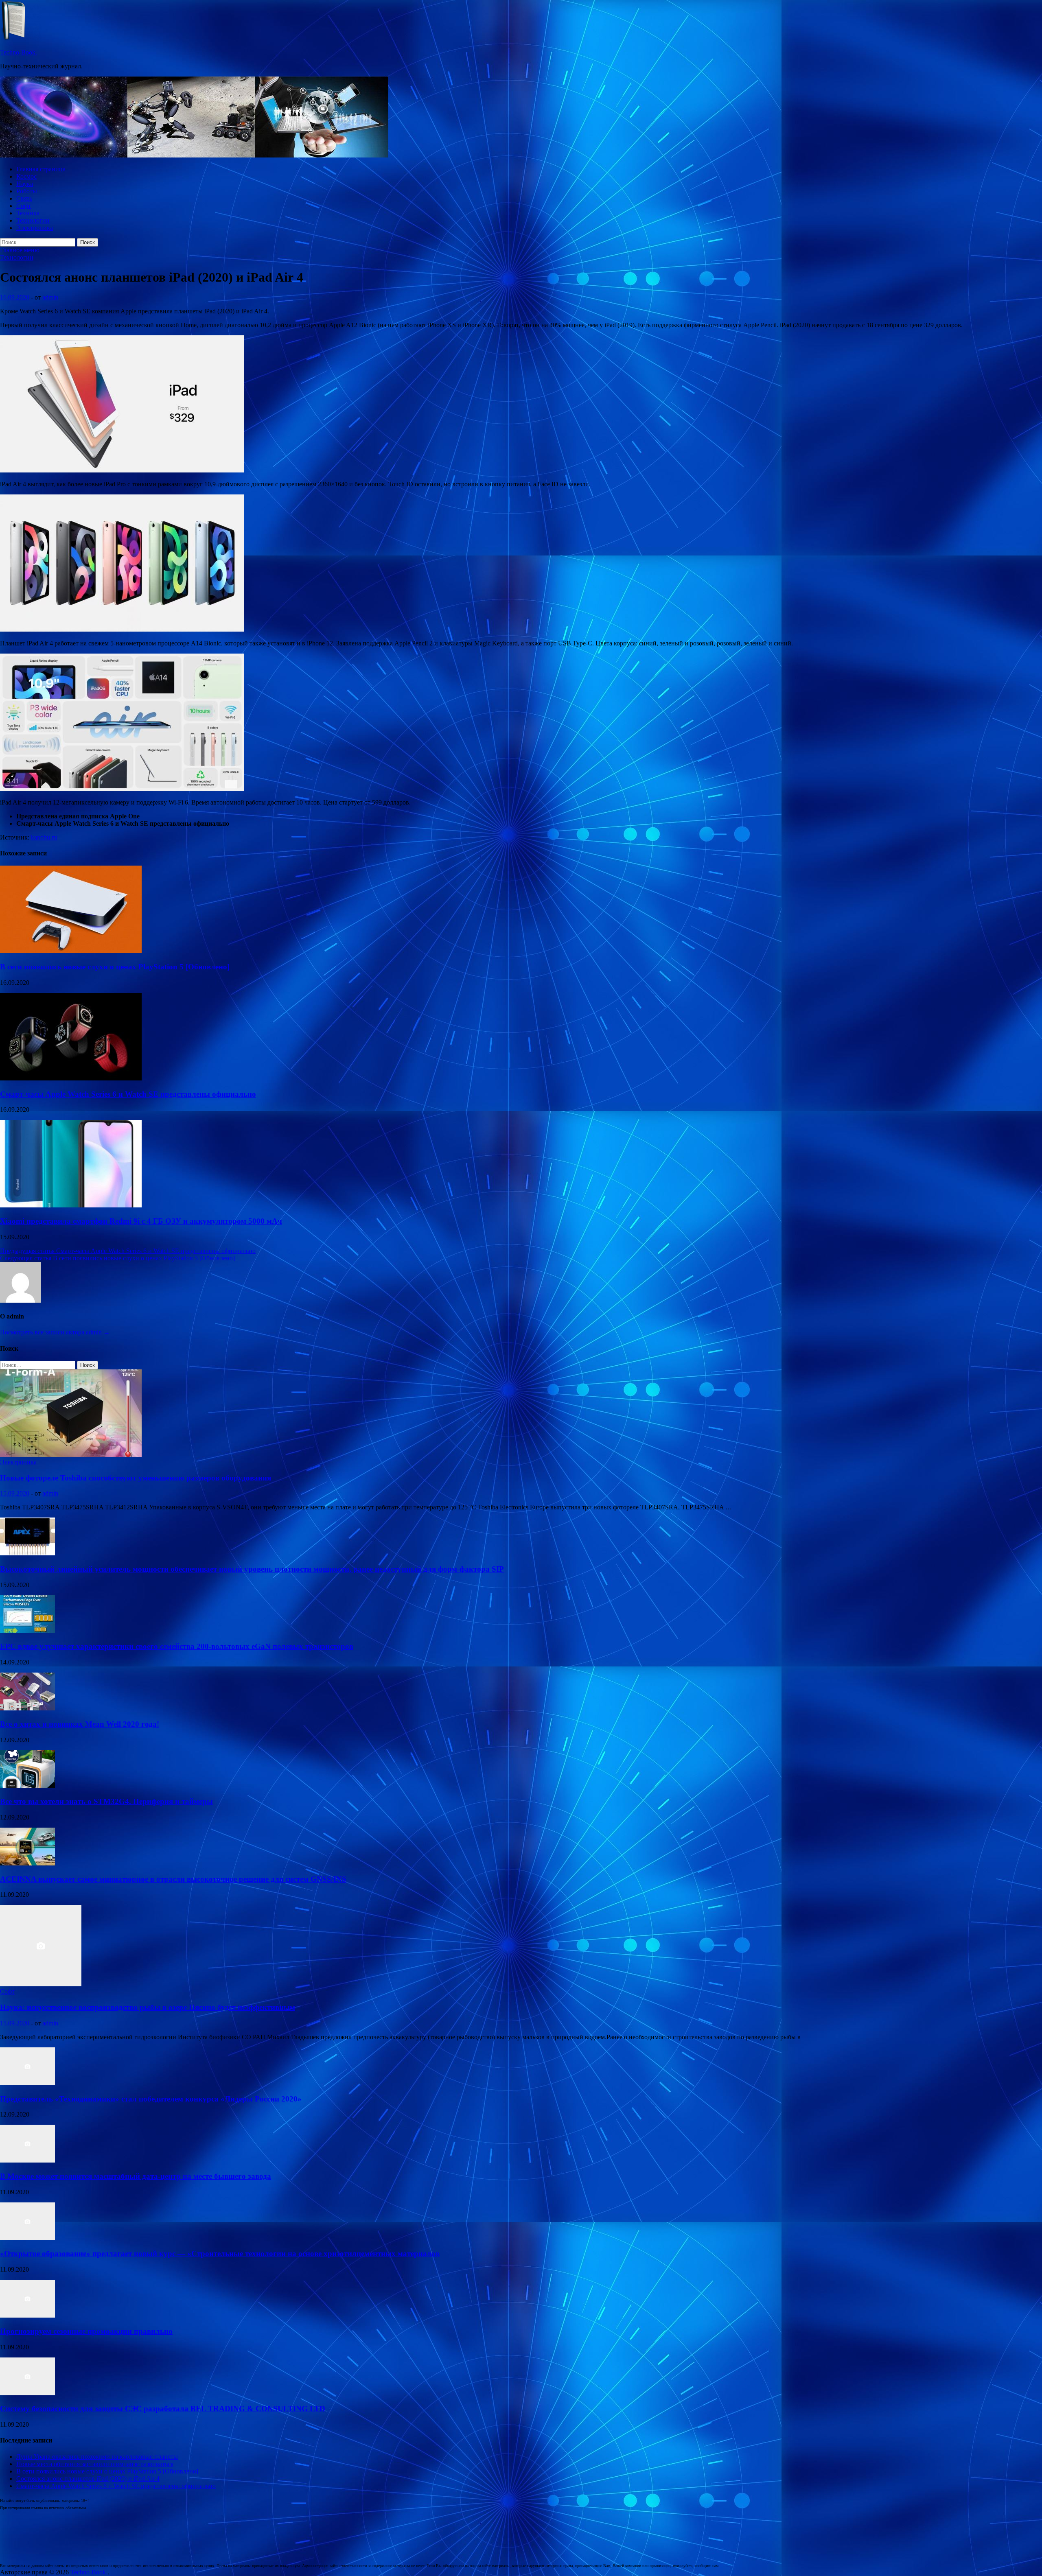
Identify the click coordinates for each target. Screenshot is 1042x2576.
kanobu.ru (44, 837)
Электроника (35, 228)
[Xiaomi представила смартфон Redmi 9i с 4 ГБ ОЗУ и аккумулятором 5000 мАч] (71, 1205)
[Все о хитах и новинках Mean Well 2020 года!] (27, 1708)
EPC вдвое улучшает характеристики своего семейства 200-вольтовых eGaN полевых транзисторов (177, 1646)
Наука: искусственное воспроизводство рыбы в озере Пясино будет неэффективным (148, 2007)
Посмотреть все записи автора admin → (55, 1332)
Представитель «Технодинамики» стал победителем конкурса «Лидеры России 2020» (151, 2099)
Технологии (33, 220)
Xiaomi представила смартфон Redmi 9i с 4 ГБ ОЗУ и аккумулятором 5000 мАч (141, 1221)
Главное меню (20, 250)
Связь (24, 198)
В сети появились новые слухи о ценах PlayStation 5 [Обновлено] (115, 967)
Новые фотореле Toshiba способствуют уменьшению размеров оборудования (136, 1478)
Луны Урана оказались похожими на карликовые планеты (97, 2457)
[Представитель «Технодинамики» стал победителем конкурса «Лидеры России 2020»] (27, 2083)
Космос (26, 176)
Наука (25, 184)
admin (50, 297)
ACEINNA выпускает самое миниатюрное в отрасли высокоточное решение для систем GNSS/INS (173, 1879)
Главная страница (41, 169)
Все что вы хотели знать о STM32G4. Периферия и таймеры (106, 1801)
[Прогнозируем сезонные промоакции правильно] (27, 2315)
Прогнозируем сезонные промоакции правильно (86, 2331)
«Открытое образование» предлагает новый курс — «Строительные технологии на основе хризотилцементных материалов (220, 2253)
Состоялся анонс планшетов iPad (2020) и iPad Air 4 (88, 2479)
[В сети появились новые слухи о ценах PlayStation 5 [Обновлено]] (71, 951)
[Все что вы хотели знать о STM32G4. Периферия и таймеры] (27, 1786)
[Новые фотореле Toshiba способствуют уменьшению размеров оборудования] (71, 1455)
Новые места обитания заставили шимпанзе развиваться (95, 2464)
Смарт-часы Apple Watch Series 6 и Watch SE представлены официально (128, 1094)
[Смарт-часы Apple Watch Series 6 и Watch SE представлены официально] (71, 1078)
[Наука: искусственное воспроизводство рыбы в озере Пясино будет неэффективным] (41, 1984)
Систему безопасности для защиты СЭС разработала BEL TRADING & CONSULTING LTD (163, 2409)
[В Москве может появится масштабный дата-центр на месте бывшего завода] (27, 2160)
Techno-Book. (19, 52)
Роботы (27, 191)
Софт (24, 206)
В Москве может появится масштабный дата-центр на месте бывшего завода (136, 2176)
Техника (28, 213)
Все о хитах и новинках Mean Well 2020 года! (80, 1724)
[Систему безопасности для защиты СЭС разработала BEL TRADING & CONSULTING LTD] (27, 2393)
